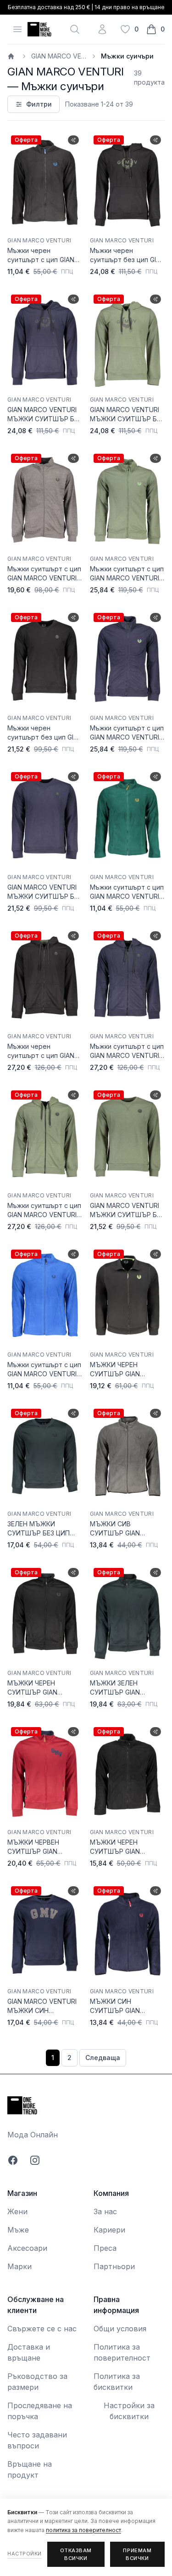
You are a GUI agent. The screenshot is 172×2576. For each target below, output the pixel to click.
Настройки (25, 2554)
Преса (105, 2248)
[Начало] (12, 56)
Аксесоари (27, 2248)
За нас (105, 2211)
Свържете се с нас (42, 2329)
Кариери (109, 2230)
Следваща (103, 2058)
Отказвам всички (76, 2554)
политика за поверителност (83, 2530)
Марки (19, 2266)
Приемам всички (137, 2554)
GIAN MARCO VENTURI (59, 56)
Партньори (114, 2266)
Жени (17, 2211)
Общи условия (120, 2329)
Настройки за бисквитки (129, 2411)
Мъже (18, 2230)
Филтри (39, 104)
